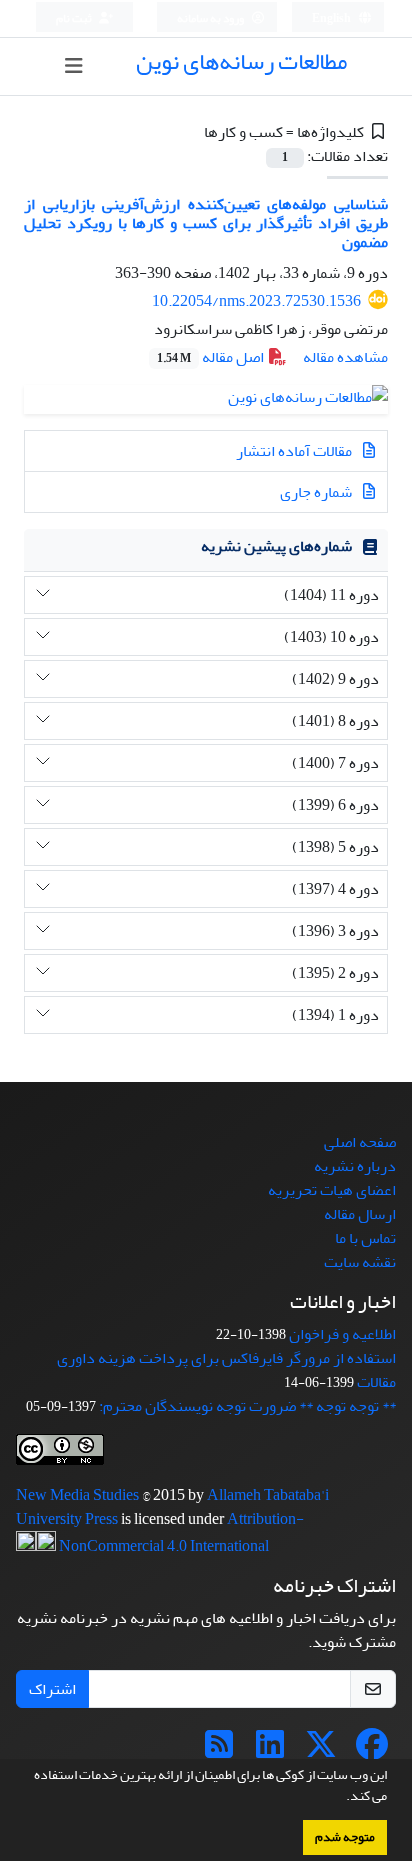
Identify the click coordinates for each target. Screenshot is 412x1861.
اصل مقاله (212, 357)
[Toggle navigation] (73, 66)
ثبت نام (75, 18)
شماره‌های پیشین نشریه (276, 546)
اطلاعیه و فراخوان (342, 1334)
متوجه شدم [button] (345, 1837)
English (332, 18)
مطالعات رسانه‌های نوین (241, 61)
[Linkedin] (270, 1751)
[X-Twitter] (321, 1751)
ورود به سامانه (211, 18)
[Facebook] (372, 1751)
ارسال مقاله (360, 1214)
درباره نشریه (355, 1166)
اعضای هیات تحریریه (332, 1190)
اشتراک (52, 1689)
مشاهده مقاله (345, 357)
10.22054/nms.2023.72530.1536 (256, 301)
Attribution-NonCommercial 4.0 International (180, 1532)
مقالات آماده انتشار (295, 451)
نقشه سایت (360, 1262)
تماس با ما (365, 1238)
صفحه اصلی (360, 1142)
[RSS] (219, 1751)
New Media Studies (79, 1495)
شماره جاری (317, 492)
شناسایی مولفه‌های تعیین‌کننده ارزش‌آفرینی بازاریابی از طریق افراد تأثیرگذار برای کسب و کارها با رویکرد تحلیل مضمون (206, 223)
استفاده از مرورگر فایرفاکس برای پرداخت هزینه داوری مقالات (226, 1370)
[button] (341, 1798)
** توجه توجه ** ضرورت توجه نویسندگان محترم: (247, 1406)
